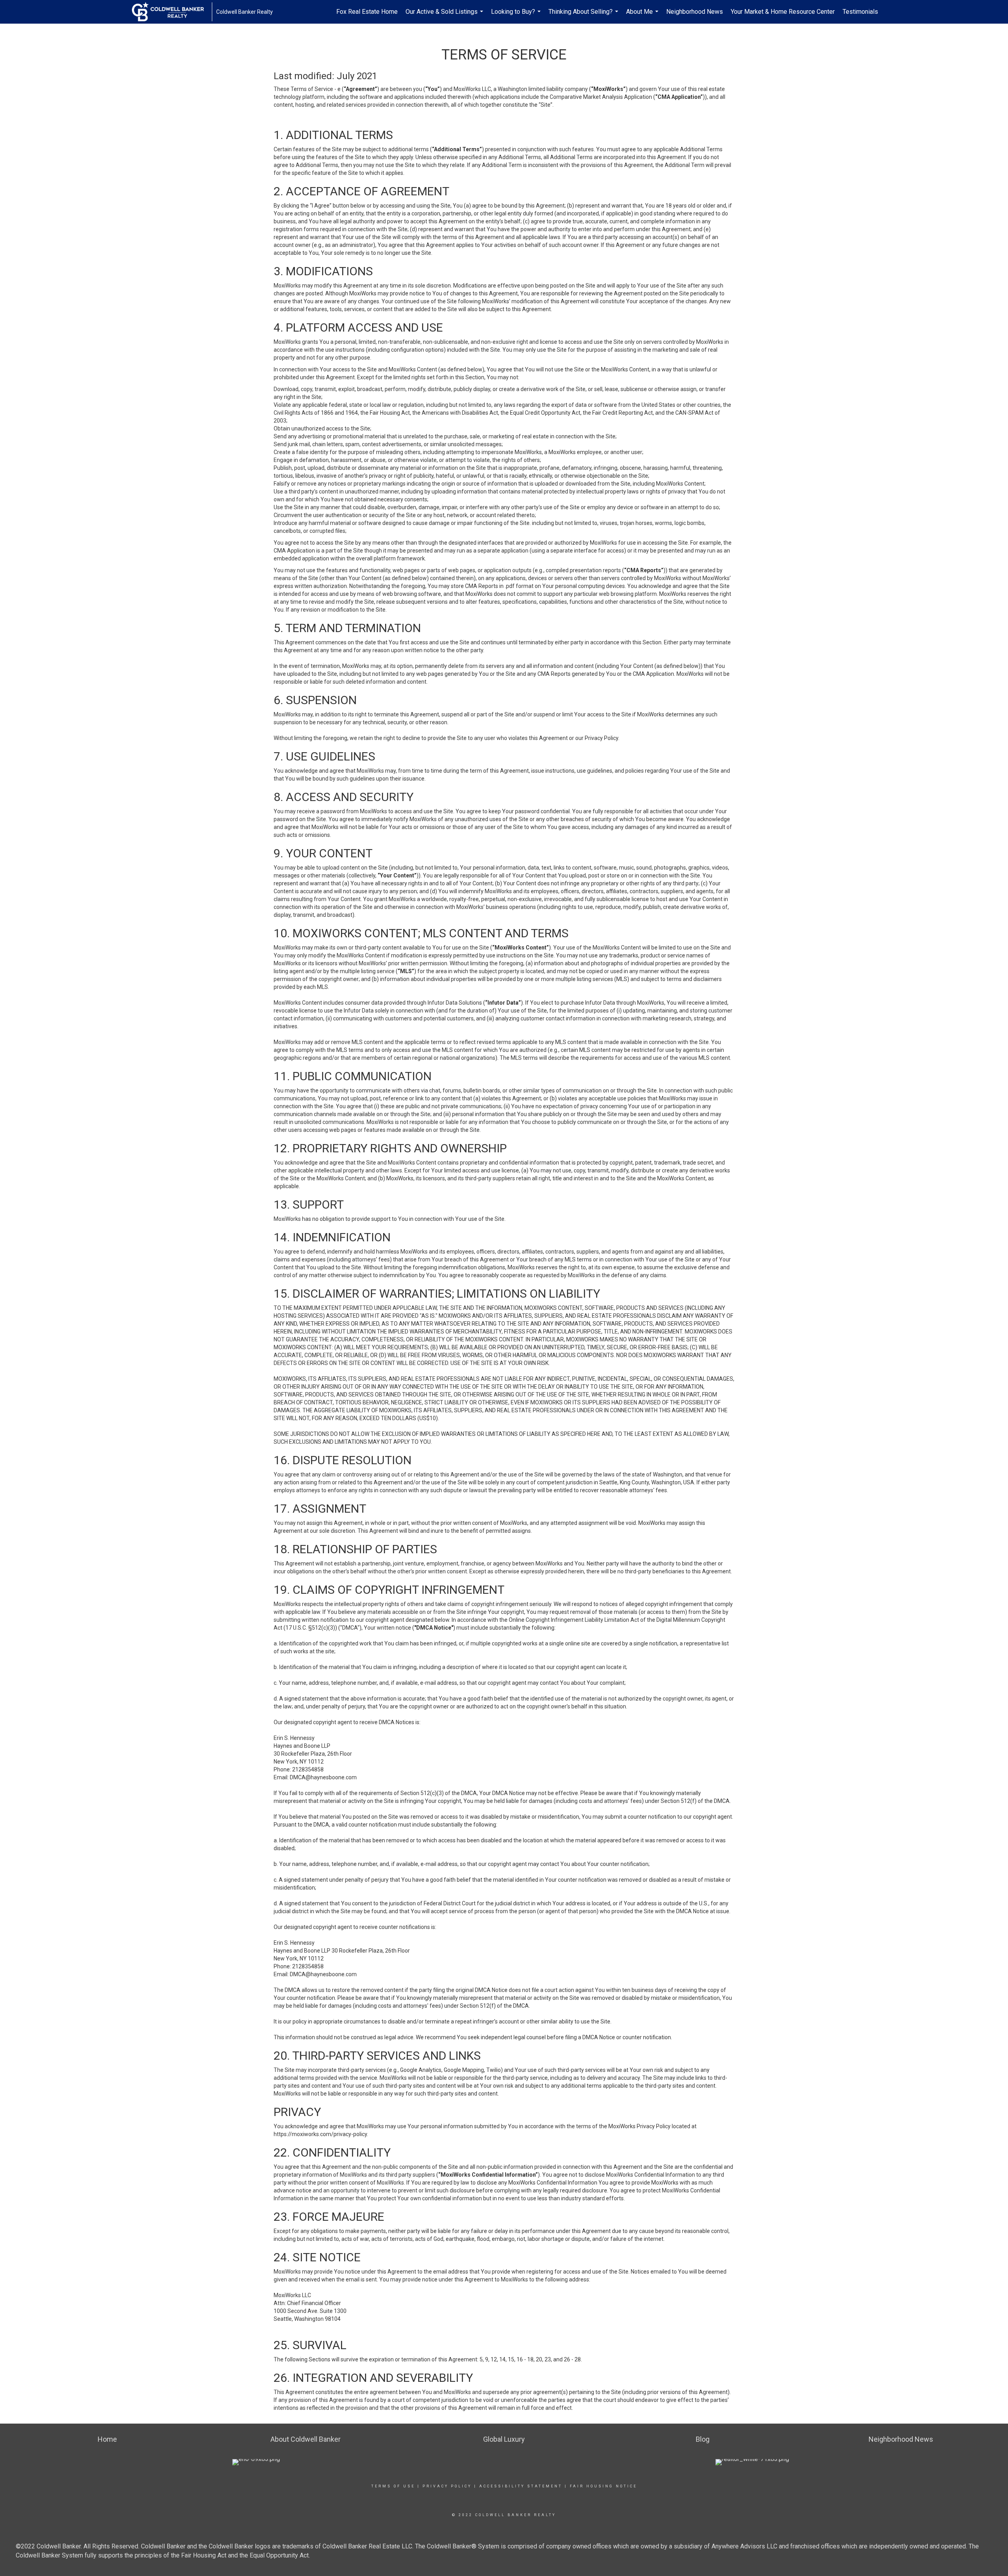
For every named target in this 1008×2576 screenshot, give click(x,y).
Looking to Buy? (517, 16)
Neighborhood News (695, 12)
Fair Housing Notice (603, 2486)
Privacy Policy (447, 2486)
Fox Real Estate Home (367, 12)
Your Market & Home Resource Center (783, 12)
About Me (643, 16)
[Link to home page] (172, 12)
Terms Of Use (393, 2486)
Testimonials (860, 12)
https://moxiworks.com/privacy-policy (320, 2134)
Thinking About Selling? (584, 16)
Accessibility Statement (521, 2486)
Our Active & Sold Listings (445, 16)
